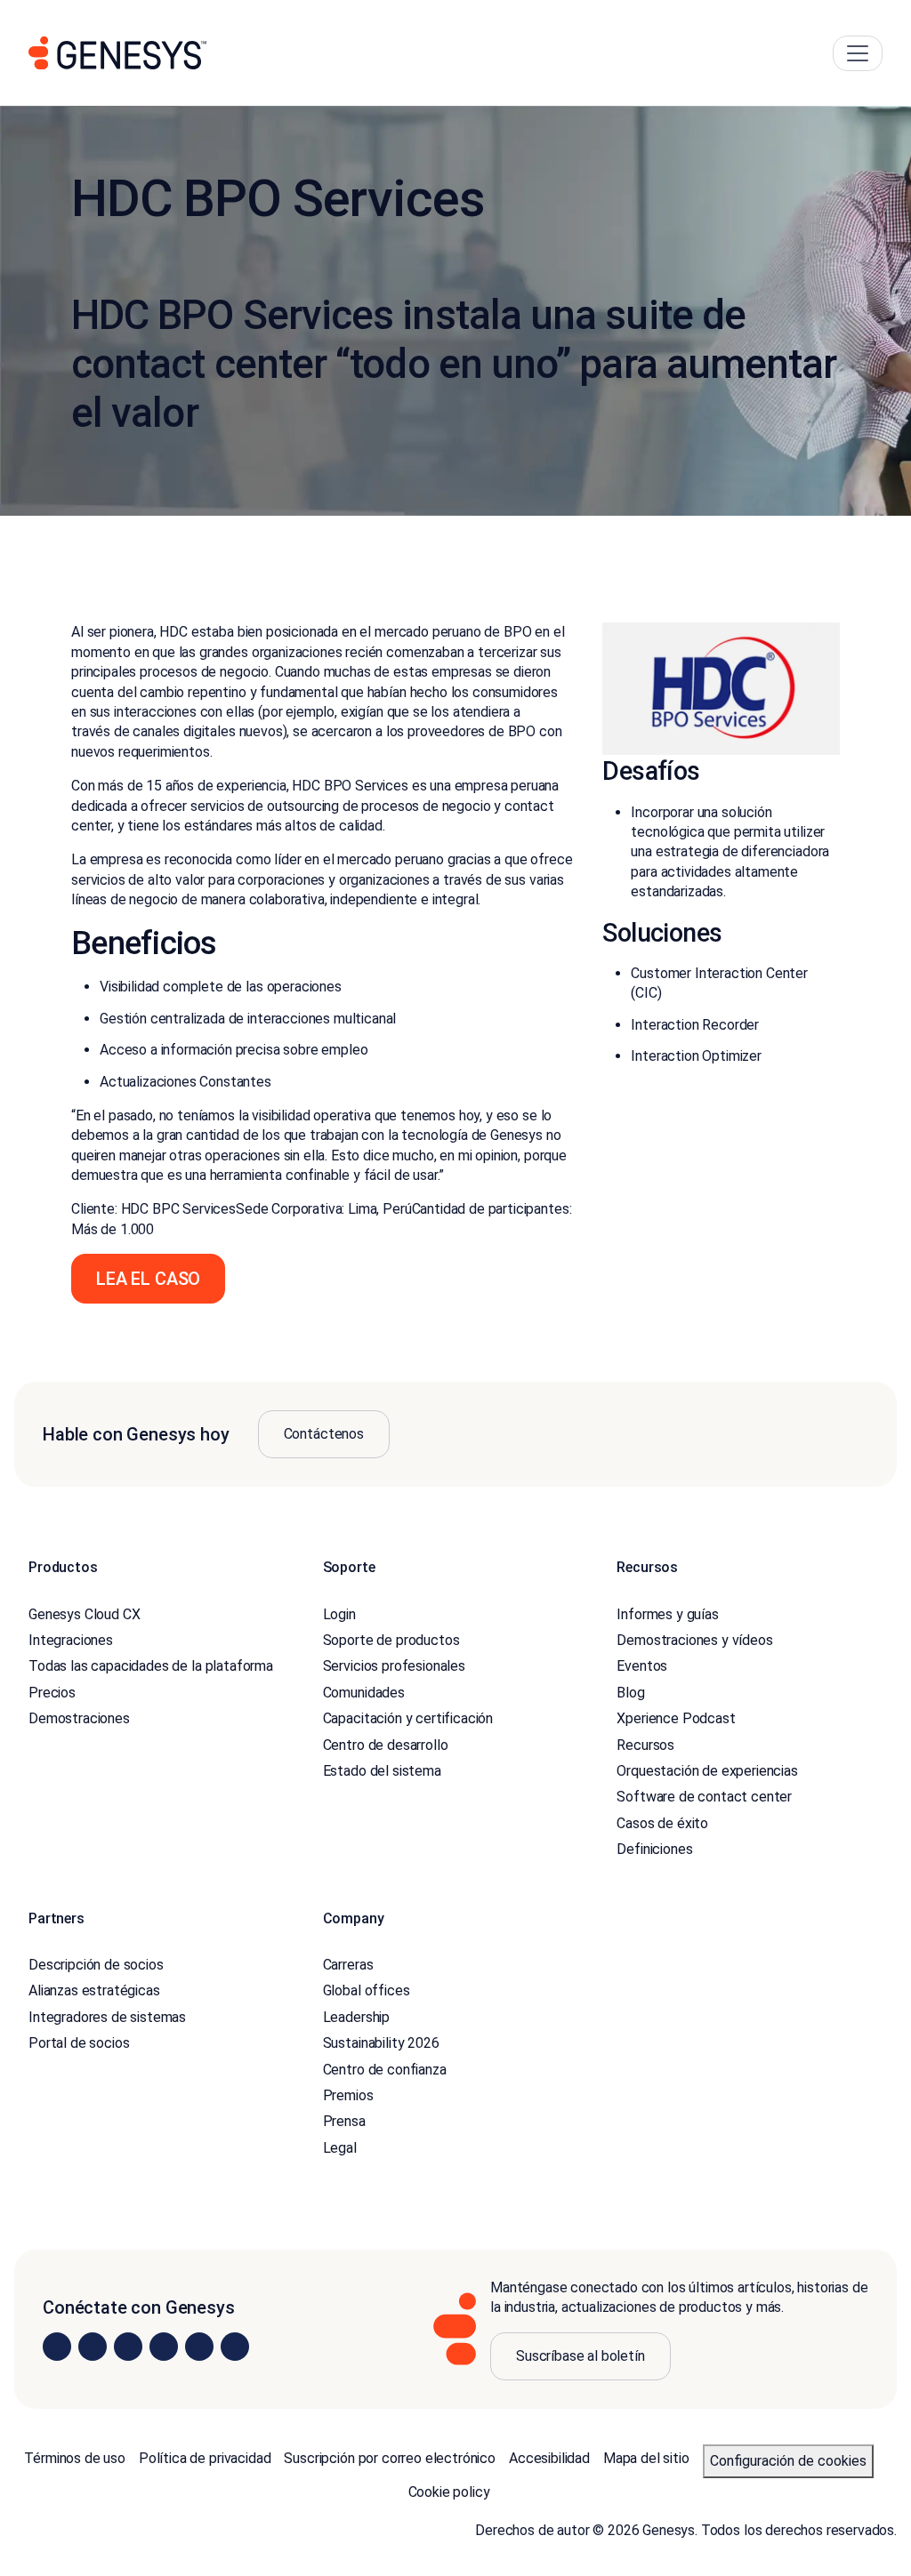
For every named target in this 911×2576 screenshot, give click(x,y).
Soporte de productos (391, 1640)
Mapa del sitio (646, 2458)
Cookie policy (449, 2492)
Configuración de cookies (788, 2461)
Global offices (367, 1990)
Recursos (645, 1745)
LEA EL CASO (148, 1279)
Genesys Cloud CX (84, 1614)
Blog (630, 1693)
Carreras (348, 1965)
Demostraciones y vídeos (694, 1640)
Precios (52, 1693)
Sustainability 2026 (381, 2043)
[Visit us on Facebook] (164, 2347)
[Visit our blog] (235, 2347)
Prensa (344, 2121)
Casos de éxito (662, 1823)
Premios (348, 2095)
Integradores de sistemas (107, 2017)
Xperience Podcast (676, 1718)
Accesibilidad (549, 2458)
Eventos (642, 1666)
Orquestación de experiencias (707, 1771)
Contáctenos (324, 1434)
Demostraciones (79, 1718)
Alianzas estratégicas (94, 1990)
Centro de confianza (385, 2070)
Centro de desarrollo (386, 1745)
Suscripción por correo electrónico (390, 2458)
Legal (340, 2148)
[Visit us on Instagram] (93, 2347)
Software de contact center (704, 1797)
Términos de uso (75, 2458)
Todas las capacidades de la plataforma (151, 1666)
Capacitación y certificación (408, 1718)
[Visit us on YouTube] (199, 2347)
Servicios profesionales (394, 1666)
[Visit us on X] (128, 2347)
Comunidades (364, 1693)
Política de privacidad (205, 2458)
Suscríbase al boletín (580, 2356)
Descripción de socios (96, 1965)
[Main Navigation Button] (858, 53)
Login (339, 1614)
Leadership (356, 2017)
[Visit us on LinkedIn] (57, 2347)
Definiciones (654, 1849)
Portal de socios (79, 2043)
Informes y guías (667, 1614)
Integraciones (71, 1640)
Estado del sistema (382, 1771)
